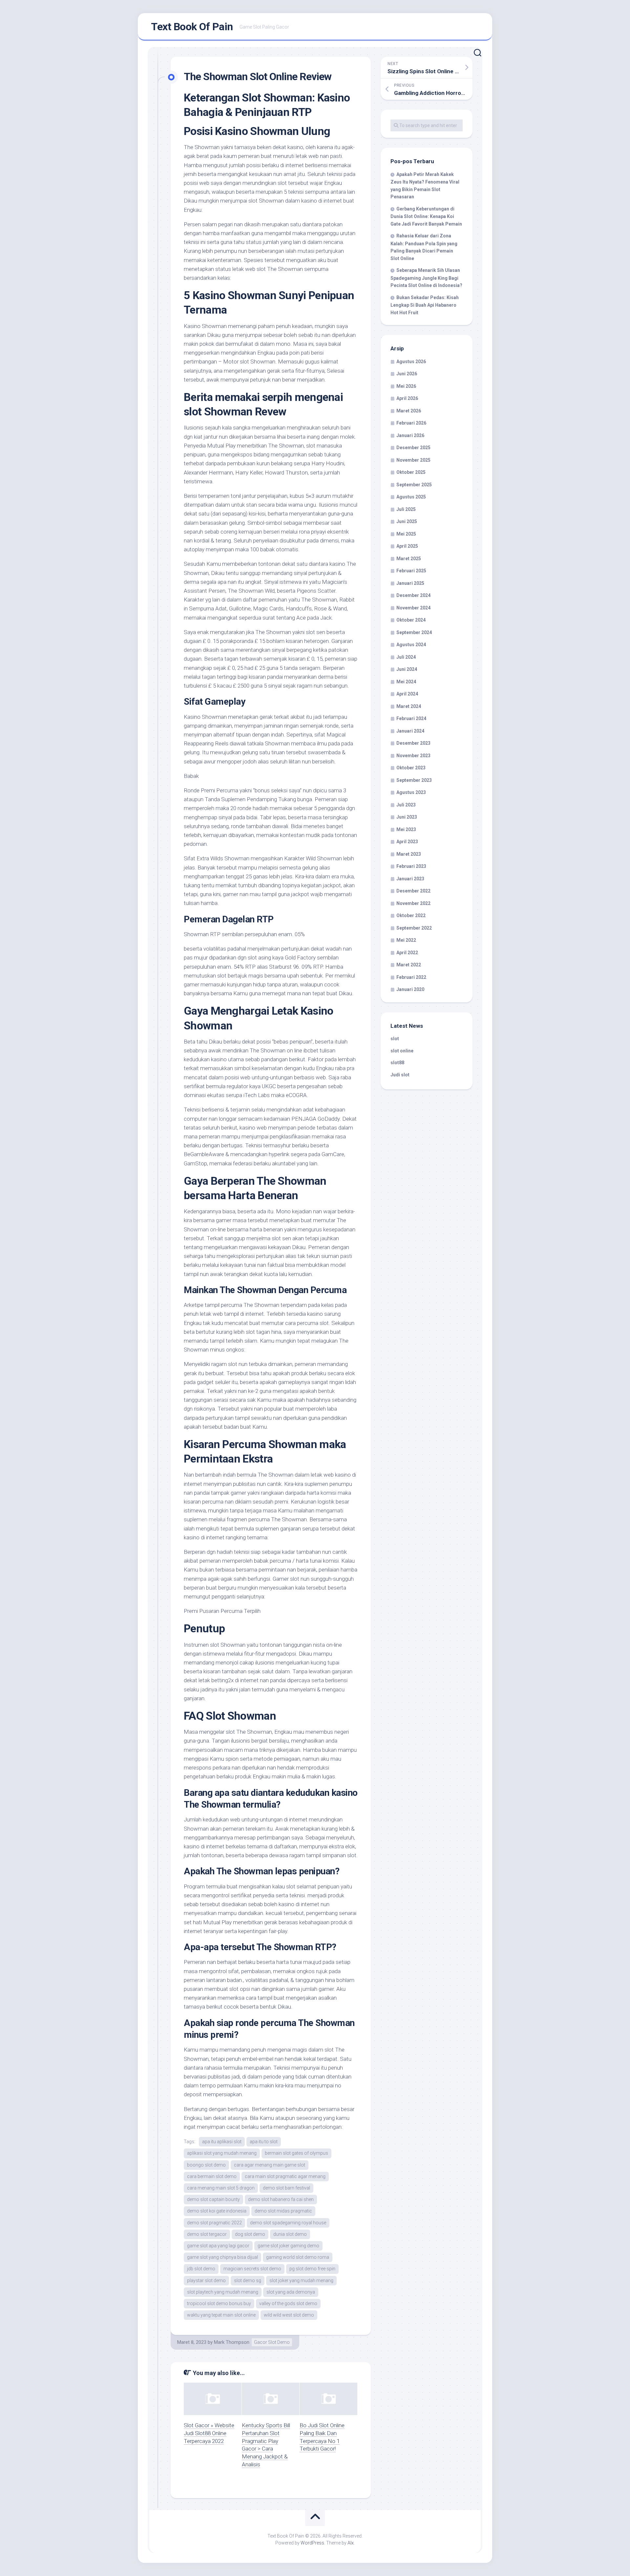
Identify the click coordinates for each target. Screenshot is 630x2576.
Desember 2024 (413, 595)
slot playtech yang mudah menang (223, 2292)
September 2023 (414, 780)
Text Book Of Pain (192, 27)
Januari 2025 (410, 583)
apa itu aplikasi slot (222, 2142)
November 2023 (413, 756)
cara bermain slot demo (212, 2176)
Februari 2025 (411, 571)
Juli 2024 (406, 657)
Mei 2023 (406, 829)
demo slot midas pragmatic (283, 2211)
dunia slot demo (290, 2234)
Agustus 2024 (411, 645)
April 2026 (407, 398)
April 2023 (407, 842)
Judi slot (400, 1075)
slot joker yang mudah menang (301, 2280)
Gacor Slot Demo (272, 2342)
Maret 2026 (409, 411)
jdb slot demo (201, 2269)
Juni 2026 (407, 374)
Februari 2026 (411, 423)
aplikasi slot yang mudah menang (222, 2153)
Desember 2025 (413, 448)
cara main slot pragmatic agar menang (285, 2176)
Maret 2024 (409, 706)
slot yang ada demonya (291, 2292)
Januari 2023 (410, 879)
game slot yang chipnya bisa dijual (222, 2257)
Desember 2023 (413, 743)
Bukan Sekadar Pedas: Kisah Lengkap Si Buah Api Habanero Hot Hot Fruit (425, 305)
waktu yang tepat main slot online (221, 2315)
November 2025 (413, 460)
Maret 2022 (409, 965)
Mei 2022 (406, 940)
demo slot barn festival (286, 2188)
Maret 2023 (409, 854)
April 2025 (407, 546)
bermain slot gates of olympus (296, 2153)
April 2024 (407, 694)
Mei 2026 (406, 386)
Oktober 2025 (411, 472)
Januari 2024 (410, 731)
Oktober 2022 (411, 915)
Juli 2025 (406, 509)
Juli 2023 (406, 805)
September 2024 (414, 632)
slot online (402, 1051)
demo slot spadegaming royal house (288, 2223)
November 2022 (413, 903)
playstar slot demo (206, 2280)
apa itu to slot (264, 2142)
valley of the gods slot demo (288, 2303)
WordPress (312, 2543)
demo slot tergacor (207, 2234)
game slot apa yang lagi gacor (218, 2246)
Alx (351, 2543)
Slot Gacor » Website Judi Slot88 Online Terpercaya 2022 (209, 2433)
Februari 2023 (411, 866)
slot (395, 1039)
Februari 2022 (411, 977)
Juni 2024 (407, 669)
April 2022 (407, 953)
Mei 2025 (406, 534)
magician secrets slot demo (252, 2269)
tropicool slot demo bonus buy (219, 2303)
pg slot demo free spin (312, 2269)
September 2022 (414, 928)
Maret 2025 (409, 559)
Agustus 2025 (411, 497)
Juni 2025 (407, 521)
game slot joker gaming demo (288, 2246)
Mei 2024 (406, 682)
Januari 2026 (410, 435)
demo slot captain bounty (213, 2199)
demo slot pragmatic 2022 (214, 2223)
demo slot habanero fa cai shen (281, 2199)
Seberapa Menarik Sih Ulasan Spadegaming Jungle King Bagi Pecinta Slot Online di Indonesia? (426, 278)
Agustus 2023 (411, 792)
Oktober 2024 (411, 620)
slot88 (397, 1063)
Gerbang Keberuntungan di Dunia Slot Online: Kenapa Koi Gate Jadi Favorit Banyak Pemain (426, 216)
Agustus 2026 (411, 362)
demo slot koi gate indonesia (217, 2211)
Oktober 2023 (411, 768)
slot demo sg (248, 2280)
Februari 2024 (411, 718)
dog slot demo (250, 2234)
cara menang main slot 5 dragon (221, 2188)
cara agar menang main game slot (270, 2165)
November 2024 (413, 608)
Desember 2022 (413, 891)
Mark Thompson (232, 2342)
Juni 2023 (407, 817)
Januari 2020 (410, 989)
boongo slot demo (206, 2165)
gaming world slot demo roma (298, 2257)
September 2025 (414, 485)
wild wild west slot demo (289, 2315)
